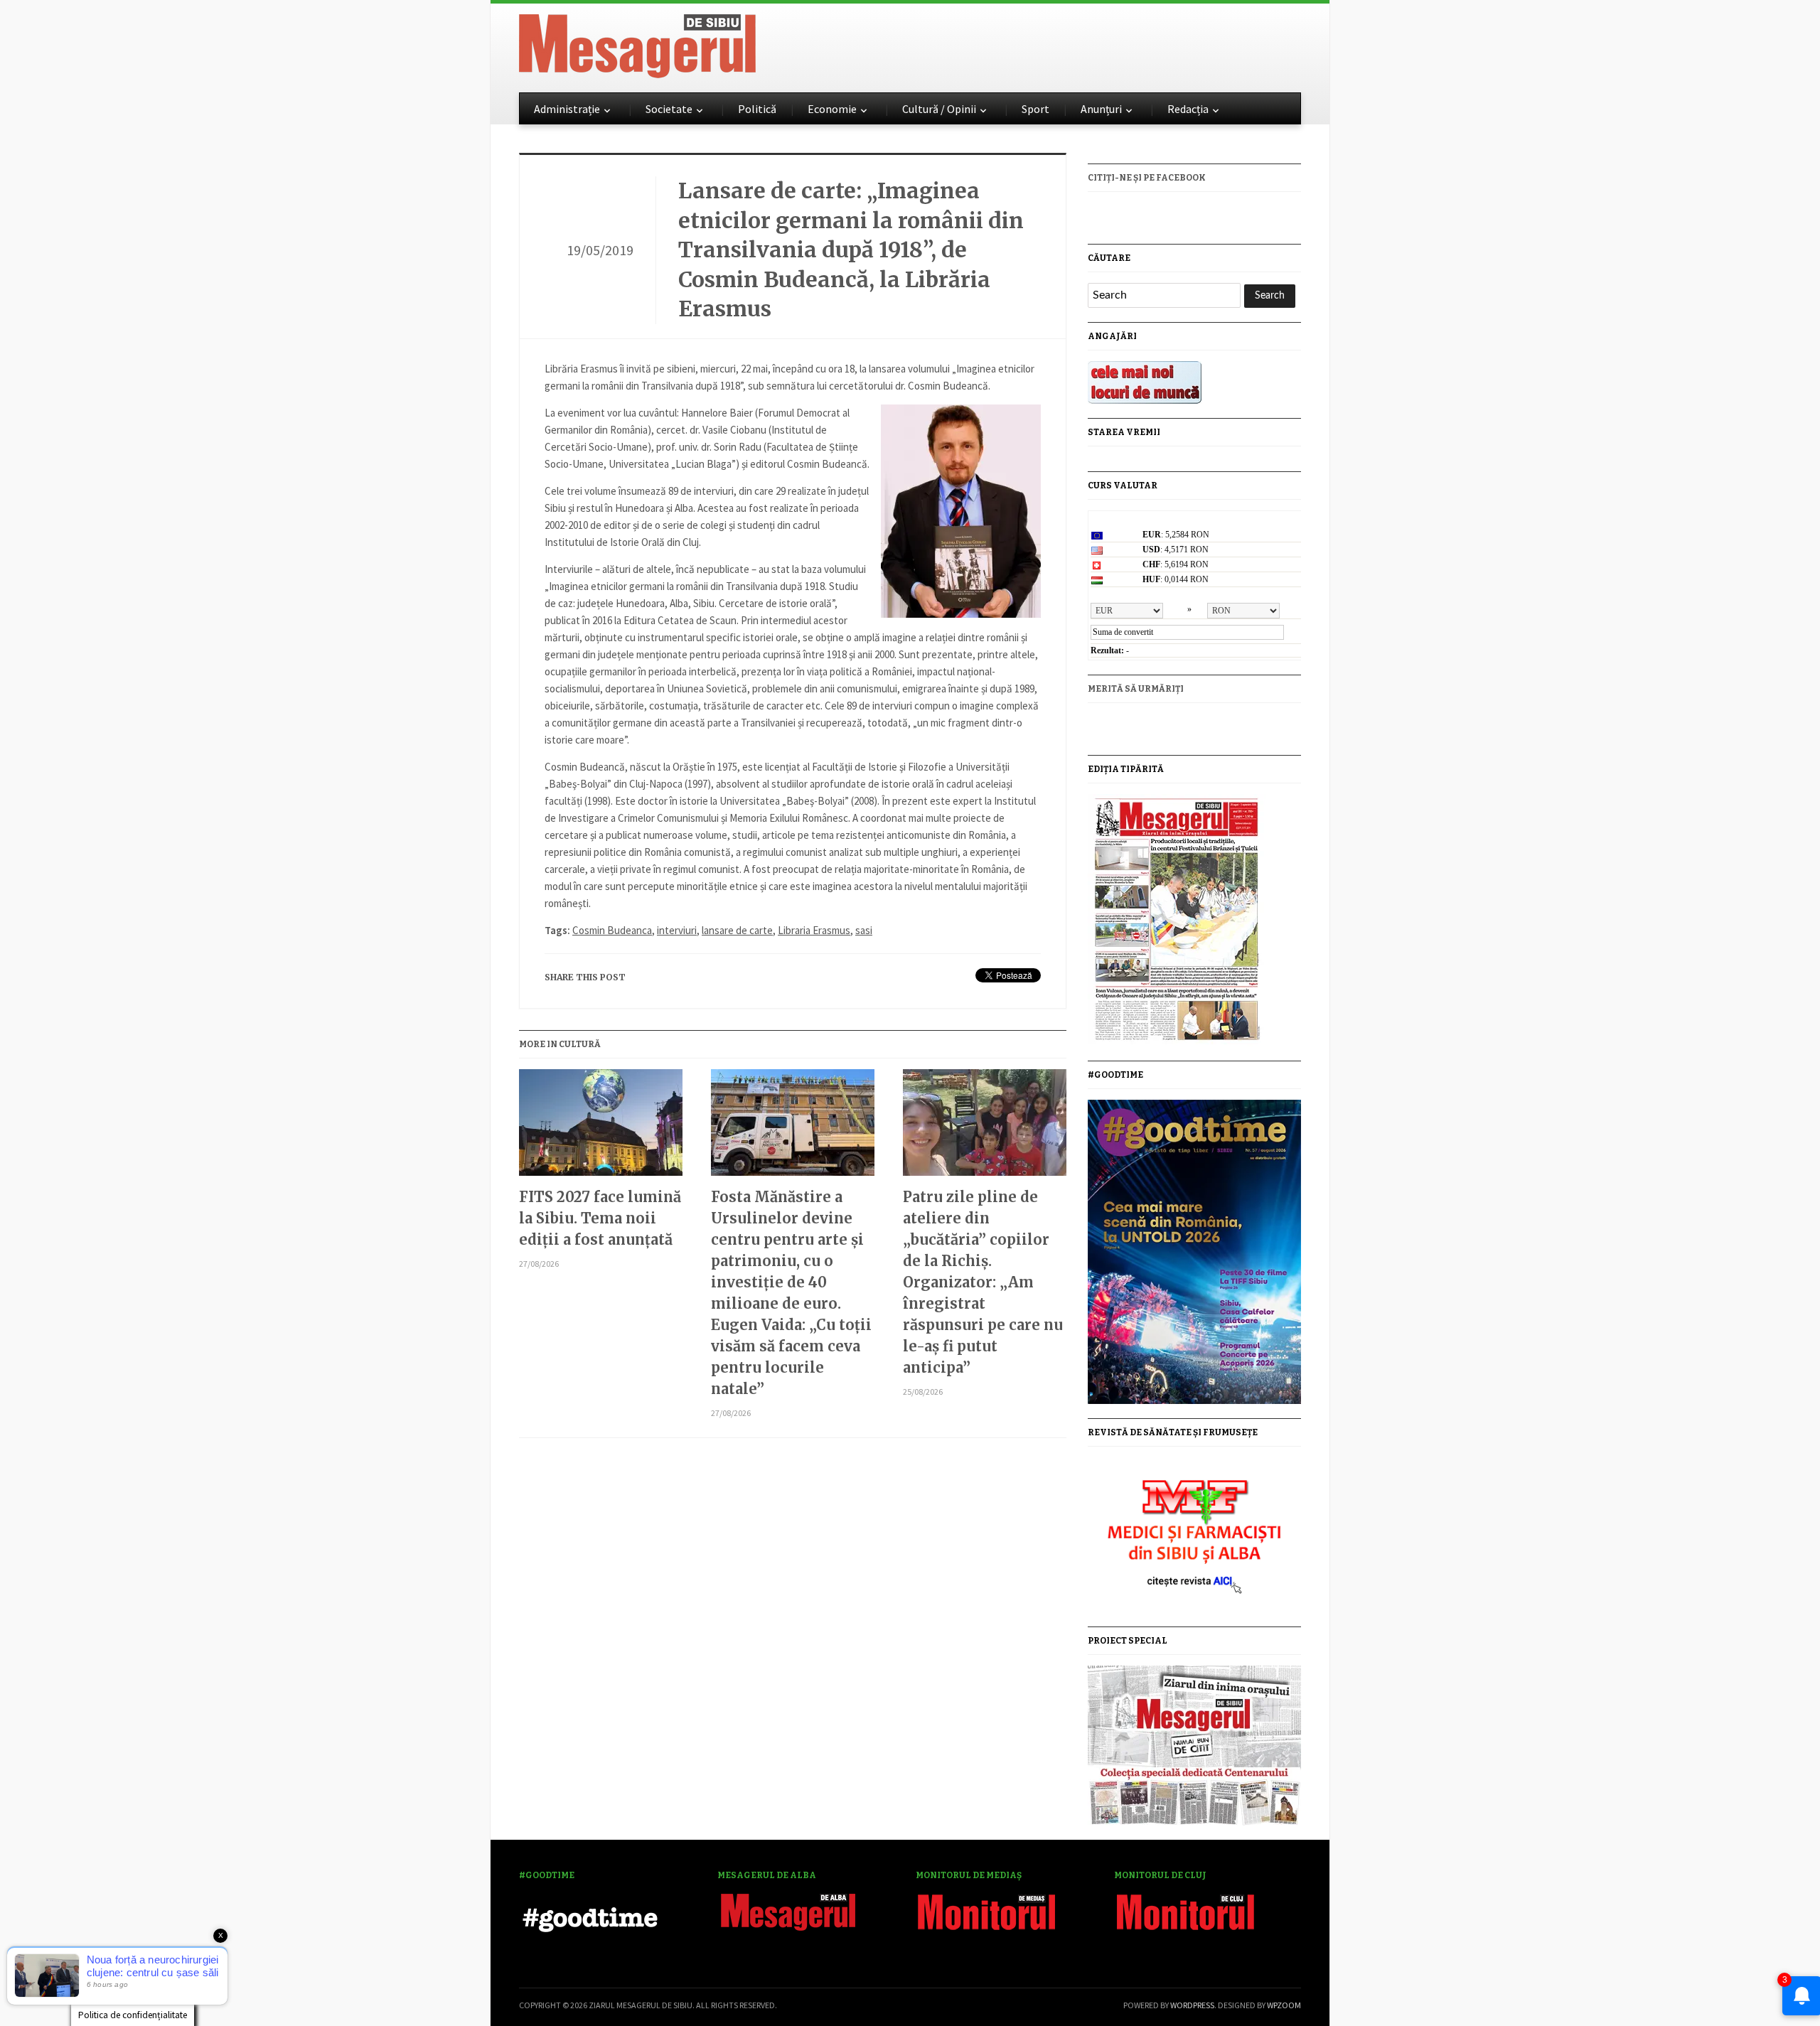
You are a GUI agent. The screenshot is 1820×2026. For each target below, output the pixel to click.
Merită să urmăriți (1136, 689)
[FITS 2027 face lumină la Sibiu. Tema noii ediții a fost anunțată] (601, 1128)
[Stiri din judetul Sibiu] (637, 43)
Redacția (1188, 109)
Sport (1035, 109)
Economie (832, 109)
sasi (864, 930)
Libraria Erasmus (814, 930)
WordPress (1192, 2005)
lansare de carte (737, 930)
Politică (757, 109)
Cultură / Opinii (939, 109)
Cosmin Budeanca (612, 930)
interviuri (677, 930)
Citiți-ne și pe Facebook (1147, 178)
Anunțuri (1101, 109)
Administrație (567, 109)
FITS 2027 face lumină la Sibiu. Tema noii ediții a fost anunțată (600, 1218)
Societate (669, 109)
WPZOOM (1284, 2005)
